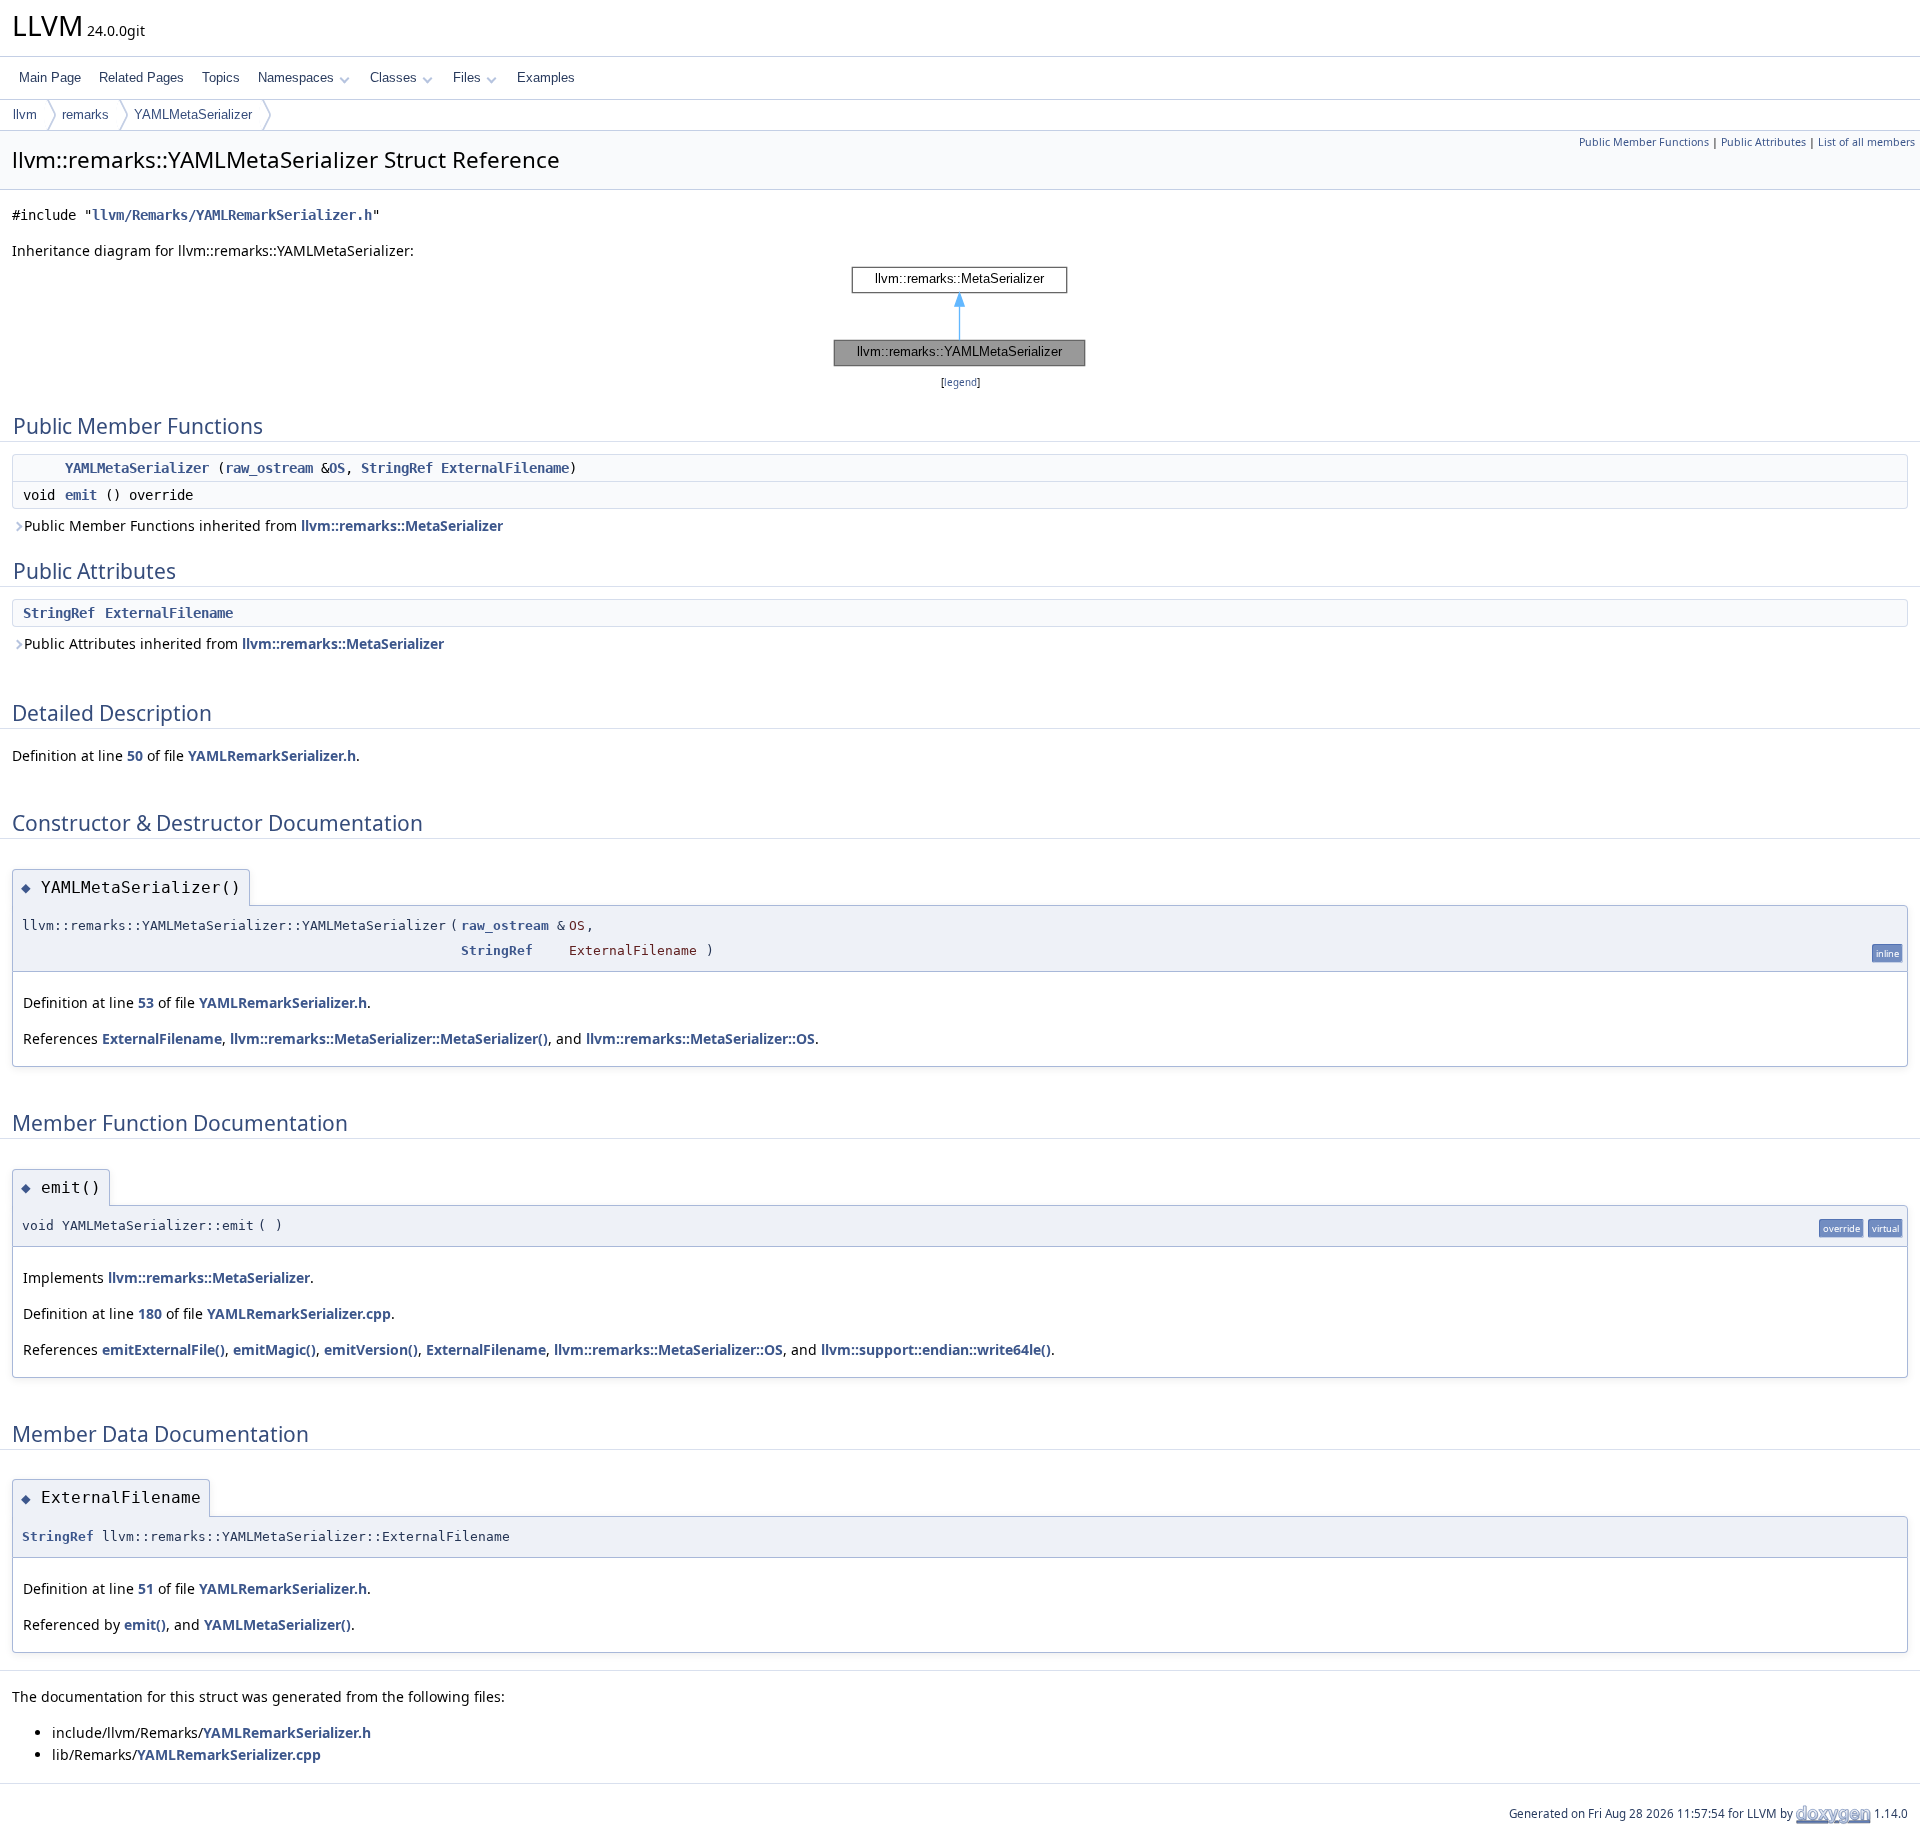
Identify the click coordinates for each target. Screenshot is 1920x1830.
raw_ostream (269, 468)
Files (467, 77)
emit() (145, 1624)
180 (150, 1313)
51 (146, 1588)
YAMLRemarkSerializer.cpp (299, 1313)
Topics (221, 77)
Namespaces (296, 77)
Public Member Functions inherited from (263, 525)
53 (146, 1002)
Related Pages (141, 77)
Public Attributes (1763, 142)
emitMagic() (274, 1349)
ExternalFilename (505, 468)
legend (960, 382)
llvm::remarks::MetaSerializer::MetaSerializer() (389, 1038)
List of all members (1866, 142)
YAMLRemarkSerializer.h (272, 755)
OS (337, 468)
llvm (25, 114)
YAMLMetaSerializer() (277, 1624)
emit (81, 495)
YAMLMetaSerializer (193, 114)
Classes (393, 77)
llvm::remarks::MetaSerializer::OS (700, 1038)
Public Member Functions (1644, 142)
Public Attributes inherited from (234, 643)
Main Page (50, 77)
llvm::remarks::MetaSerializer (402, 525)
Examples (546, 77)
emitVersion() (371, 1349)
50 (135, 755)
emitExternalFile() (163, 1349)
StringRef (397, 468)
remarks (85, 114)
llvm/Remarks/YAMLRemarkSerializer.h (232, 215)
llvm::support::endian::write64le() (936, 1349)
